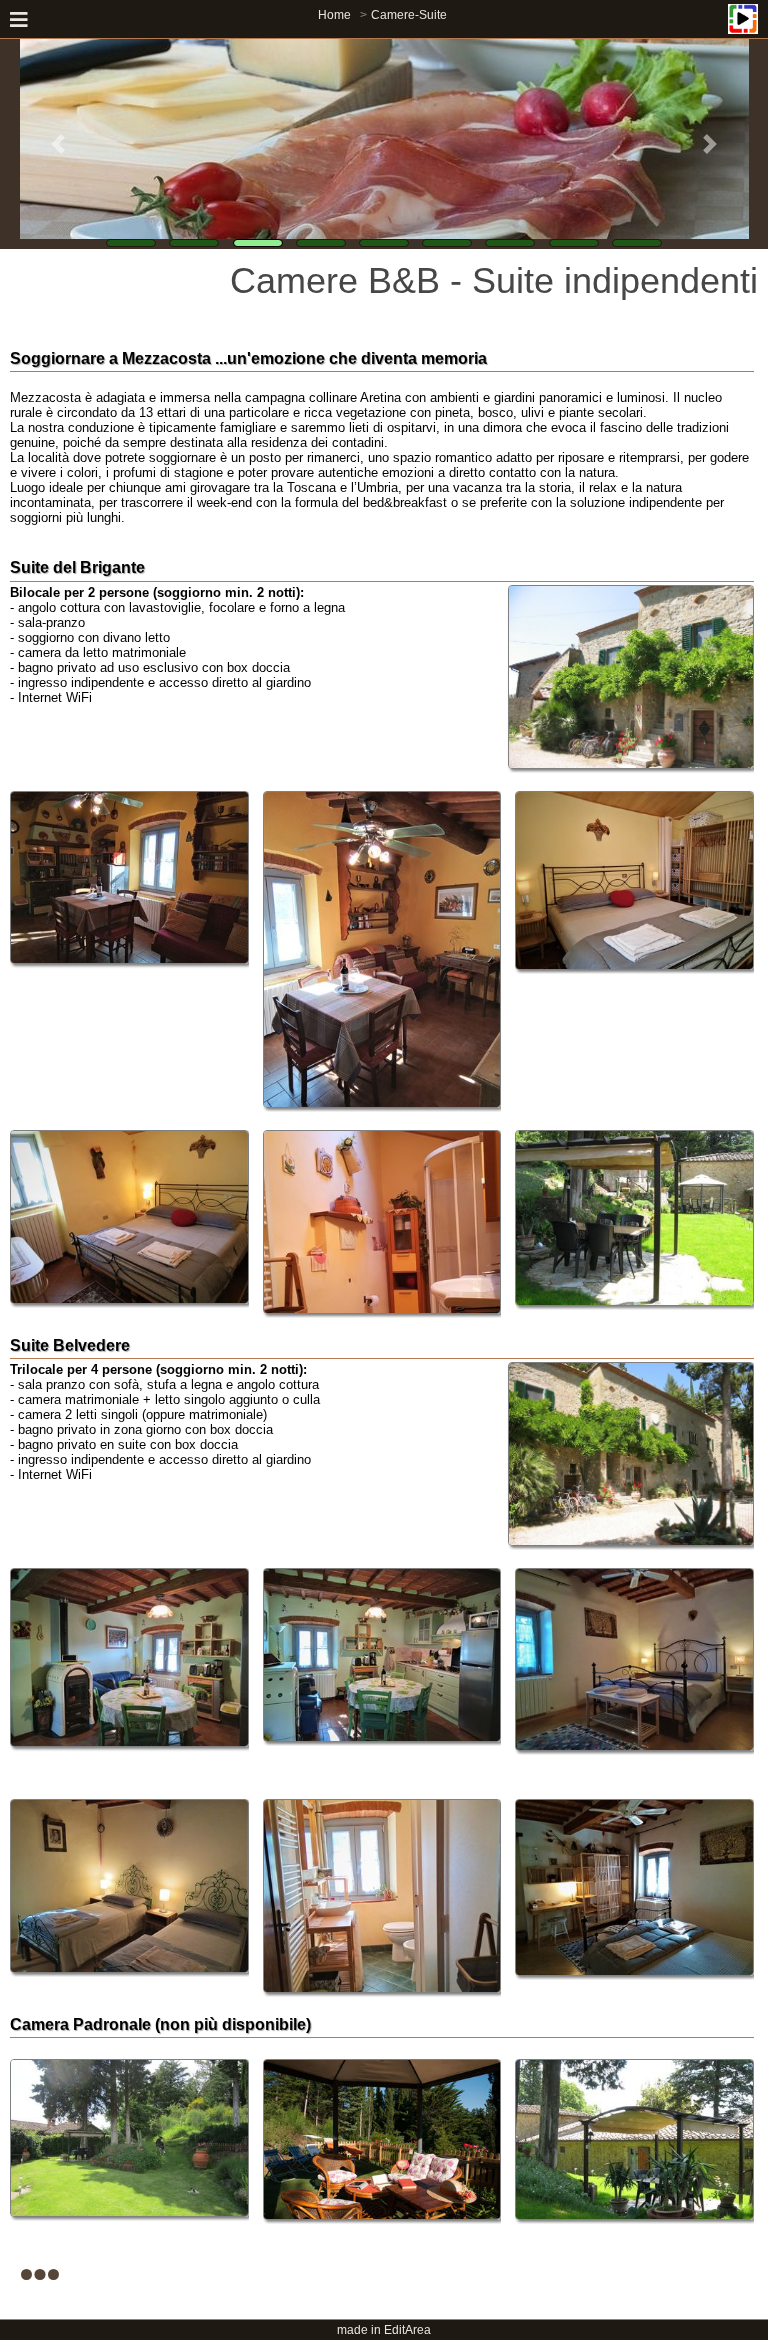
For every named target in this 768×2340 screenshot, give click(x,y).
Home (334, 15)
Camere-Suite (409, 15)
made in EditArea (384, 2330)
